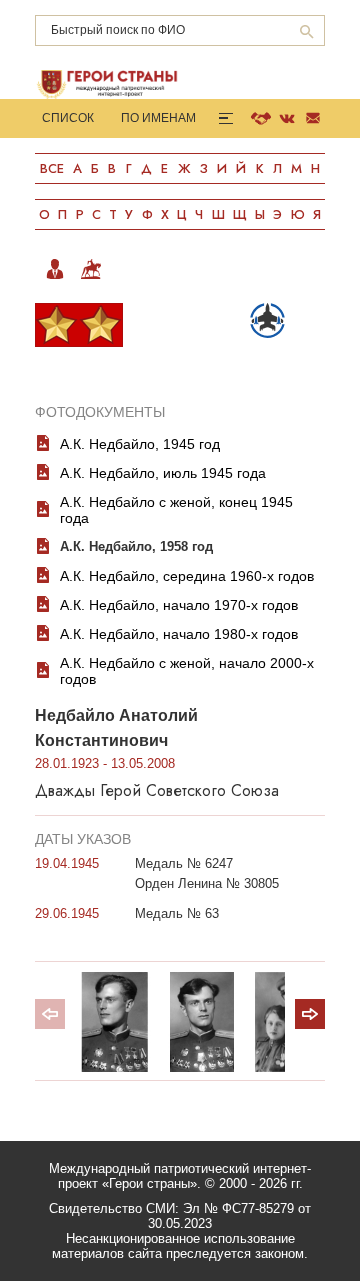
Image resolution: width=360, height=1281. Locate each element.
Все (52, 168)
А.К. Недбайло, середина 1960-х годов (187, 576)
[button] (310, 1014)
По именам (158, 118)
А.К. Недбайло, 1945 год (140, 444)
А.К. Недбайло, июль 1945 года (163, 473)
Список (68, 118)
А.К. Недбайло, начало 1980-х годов (179, 634)
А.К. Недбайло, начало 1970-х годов (179, 605)
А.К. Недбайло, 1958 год (136, 546)
